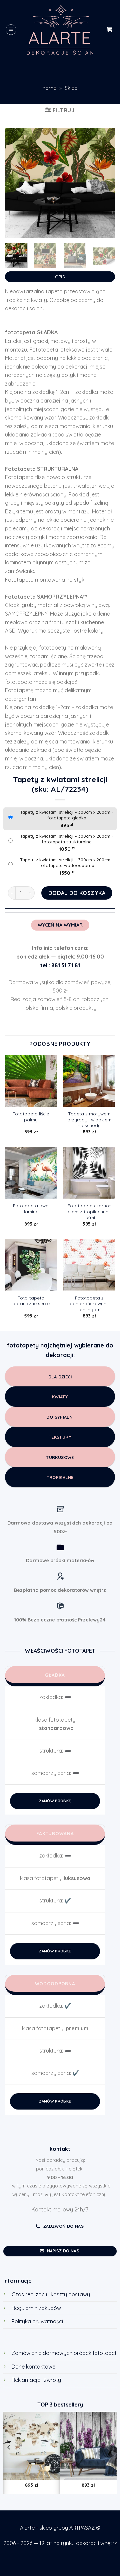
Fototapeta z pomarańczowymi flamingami (89, 1303)
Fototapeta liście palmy (31, 1117)
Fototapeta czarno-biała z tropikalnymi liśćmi (89, 1211)
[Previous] (16, 183)
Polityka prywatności (37, 2321)
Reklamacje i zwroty (36, 2380)
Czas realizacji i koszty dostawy (51, 2294)
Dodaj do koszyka (77, 893)
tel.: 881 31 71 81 (60, 965)
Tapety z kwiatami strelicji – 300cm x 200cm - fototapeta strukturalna (67, 839)
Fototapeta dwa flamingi (31, 1208)
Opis (60, 277)
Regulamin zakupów (36, 2308)
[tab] (60, 275)
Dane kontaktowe (33, 2367)
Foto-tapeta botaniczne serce (31, 1301)
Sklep (71, 88)
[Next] (104, 183)
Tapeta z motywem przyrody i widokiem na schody (89, 1119)
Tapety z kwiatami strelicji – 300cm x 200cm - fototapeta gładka (67, 815)
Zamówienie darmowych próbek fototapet (64, 2353)
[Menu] (11, 30)
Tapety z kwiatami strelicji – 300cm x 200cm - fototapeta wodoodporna (67, 862)
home (49, 88)
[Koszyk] (109, 29)
